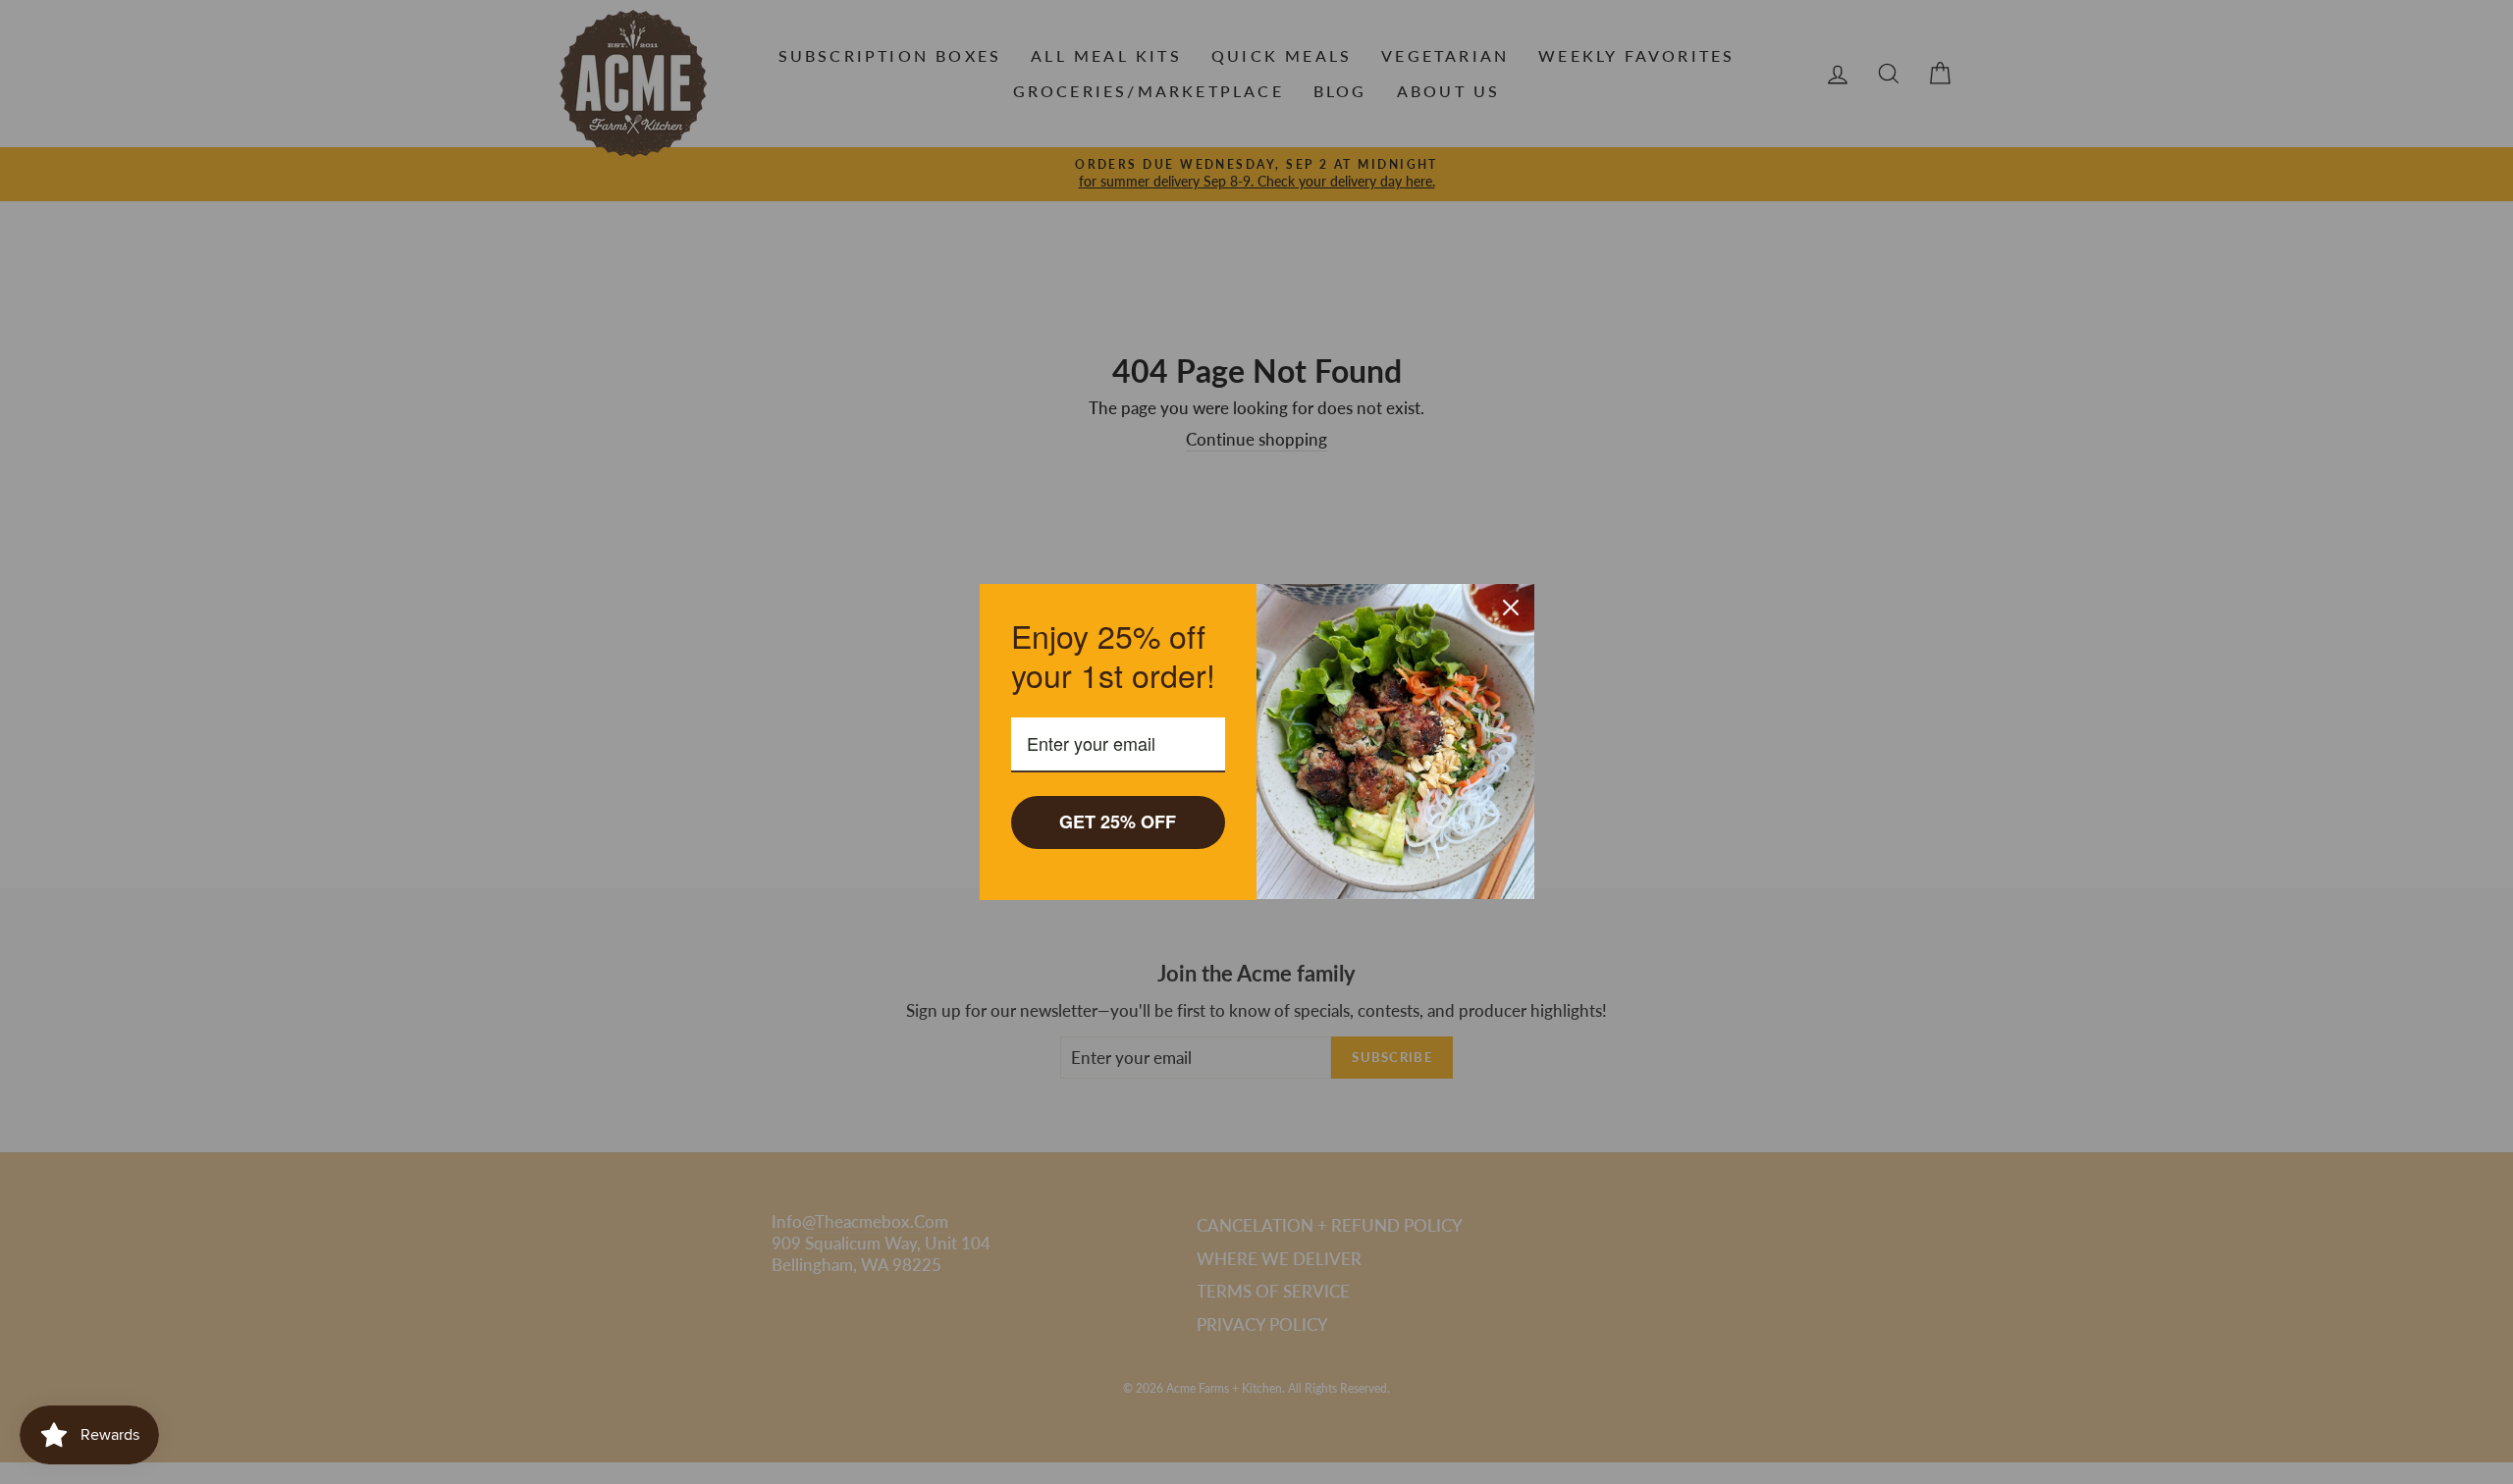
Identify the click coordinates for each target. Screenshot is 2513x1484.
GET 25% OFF (1118, 821)
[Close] (1511, 608)
